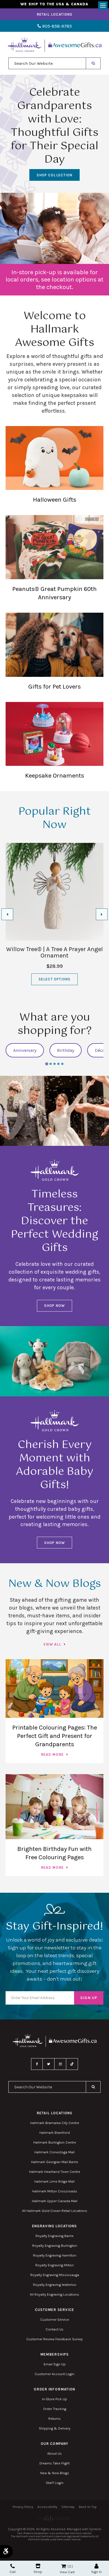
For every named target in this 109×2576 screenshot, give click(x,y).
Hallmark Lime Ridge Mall (54, 2181)
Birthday (66, 1050)
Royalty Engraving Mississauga (55, 2275)
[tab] (47, 1064)
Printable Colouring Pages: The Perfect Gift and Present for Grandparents (55, 1736)
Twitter (49, 2064)
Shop (38, 2572)
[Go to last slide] (7, 914)
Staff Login (55, 2483)
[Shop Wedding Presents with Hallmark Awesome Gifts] (54, 1111)
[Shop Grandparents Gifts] (54, 228)
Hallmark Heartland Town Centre (55, 2172)
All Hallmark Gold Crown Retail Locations (55, 2211)
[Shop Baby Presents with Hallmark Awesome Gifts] (54, 1361)
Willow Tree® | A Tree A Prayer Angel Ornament (54, 952)
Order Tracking (55, 2409)
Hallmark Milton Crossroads (55, 2191)
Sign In (96, 2572)
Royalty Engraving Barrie (54, 2236)
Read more (52, 1754)
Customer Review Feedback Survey (54, 2339)
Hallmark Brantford (55, 2133)
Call (13, 2572)
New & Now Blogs (55, 2473)
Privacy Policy (23, 2507)
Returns (54, 2419)
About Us (54, 2453)
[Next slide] (99, 169)
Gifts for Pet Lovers (54, 686)
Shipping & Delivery (55, 2428)
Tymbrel (95, 2529)
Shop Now (54, 1306)
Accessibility (47, 2507)
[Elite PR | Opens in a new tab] (54, 2518)
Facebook (37, 2064)
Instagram (60, 2064)
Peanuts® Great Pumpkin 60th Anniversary (54, 593)
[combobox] (47, 63)
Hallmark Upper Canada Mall (55, 2201)
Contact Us (54, 2329)
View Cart (67, 2572)
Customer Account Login (54, 2374)
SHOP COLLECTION (54, 175)
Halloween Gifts (55, 500)
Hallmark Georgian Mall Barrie (54, 2162)
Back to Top (88, 2507)
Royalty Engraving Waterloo (55, 2285)
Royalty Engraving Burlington (55, 2246)
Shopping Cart (64, 2566)
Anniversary (25, 1050)
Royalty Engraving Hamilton (55, 2255)
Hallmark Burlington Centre (55, 2142)
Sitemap (68, 2507)
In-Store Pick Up (54, 2399)
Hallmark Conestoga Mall (54, 2152)
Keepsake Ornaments (55, 775)
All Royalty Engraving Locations (54, 2294)
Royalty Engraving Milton (54, 2265)
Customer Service (55, 2319)
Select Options (55, 979)
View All (52, 1644)
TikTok (72, 2064)
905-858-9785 (56, 26)
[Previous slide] (10, 169)
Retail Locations (55, 14)
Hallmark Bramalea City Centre (55, 2123)
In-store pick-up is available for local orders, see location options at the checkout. (54, 279)
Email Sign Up (55, 2364)
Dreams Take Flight (54, 2463)
